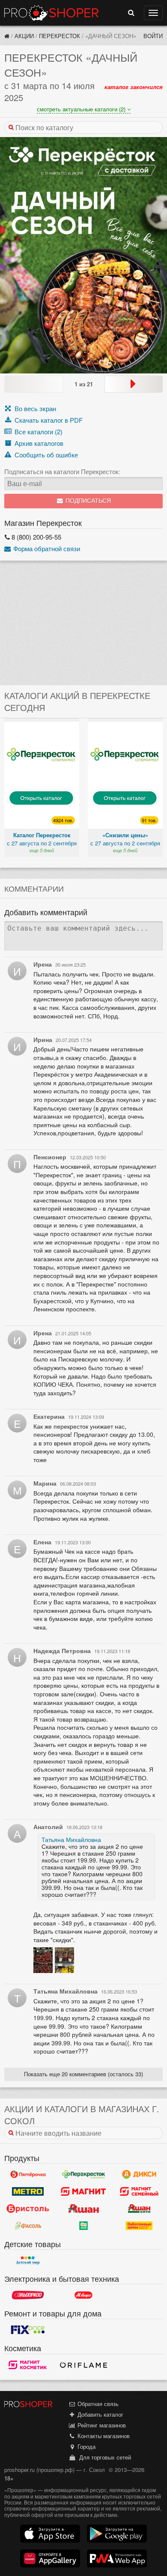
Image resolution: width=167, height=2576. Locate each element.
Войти (153, 36)
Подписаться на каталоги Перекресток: (62, 472)
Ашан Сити (139, 2209)
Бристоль (28, 2209)
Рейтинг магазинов (101, 2425)
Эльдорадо (28, 2295)
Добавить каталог (100, 2414)
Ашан (83, 2209)
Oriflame (83, 2365)
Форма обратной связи (46, 548)
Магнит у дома (83, 2191)
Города (86, 2446)
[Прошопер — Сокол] (7, 36)
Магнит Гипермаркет (139, 2191)
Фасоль (28, 2226)
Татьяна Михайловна (71, 1839)
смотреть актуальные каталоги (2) (82, 109)
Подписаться (87, 501)
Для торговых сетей (103, 2457)
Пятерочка (28, 2174)
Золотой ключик (83, 2226)
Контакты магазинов (103, 2436)
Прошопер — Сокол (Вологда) (51, 13)
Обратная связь (97, 2404)
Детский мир (28, 2260)
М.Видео (83, 2295)
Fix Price (28, 2330)
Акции (24, 36)
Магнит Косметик (28, 2365)
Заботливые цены (139, 2226)
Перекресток (60, 36)
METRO (28, 2191)
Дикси (139, 2174)
